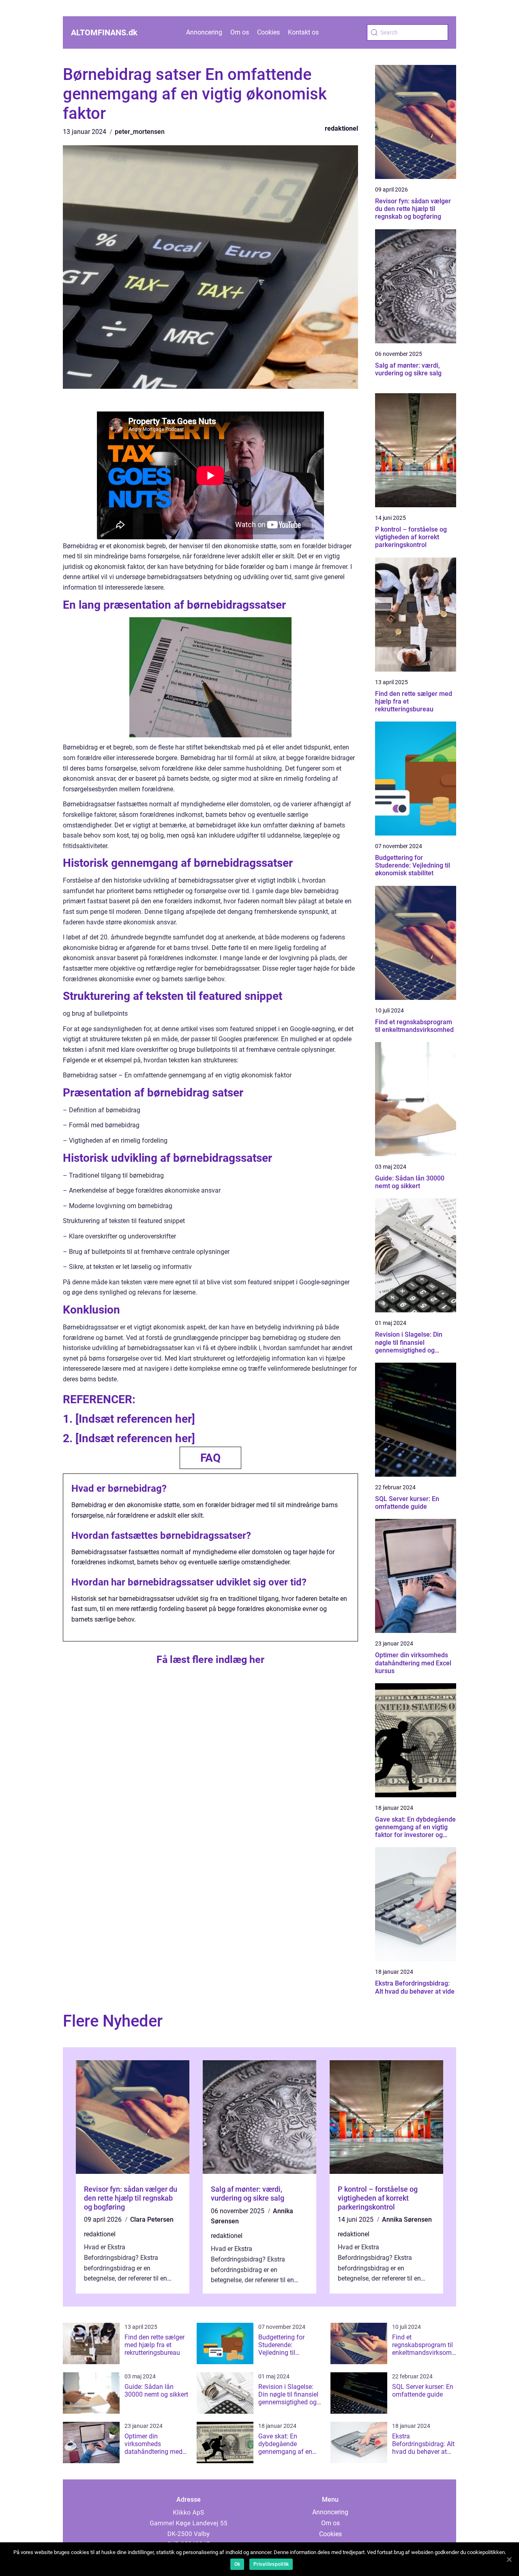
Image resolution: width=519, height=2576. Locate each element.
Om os (240, 32)
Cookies (268, 32)
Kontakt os (303, 32)
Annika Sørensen (407, 2220)
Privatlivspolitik (271, 2564)
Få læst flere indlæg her (210, 1660)
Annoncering (204, 32)
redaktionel (341, 128)
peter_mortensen (140, 132)
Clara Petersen (152, 2220)
